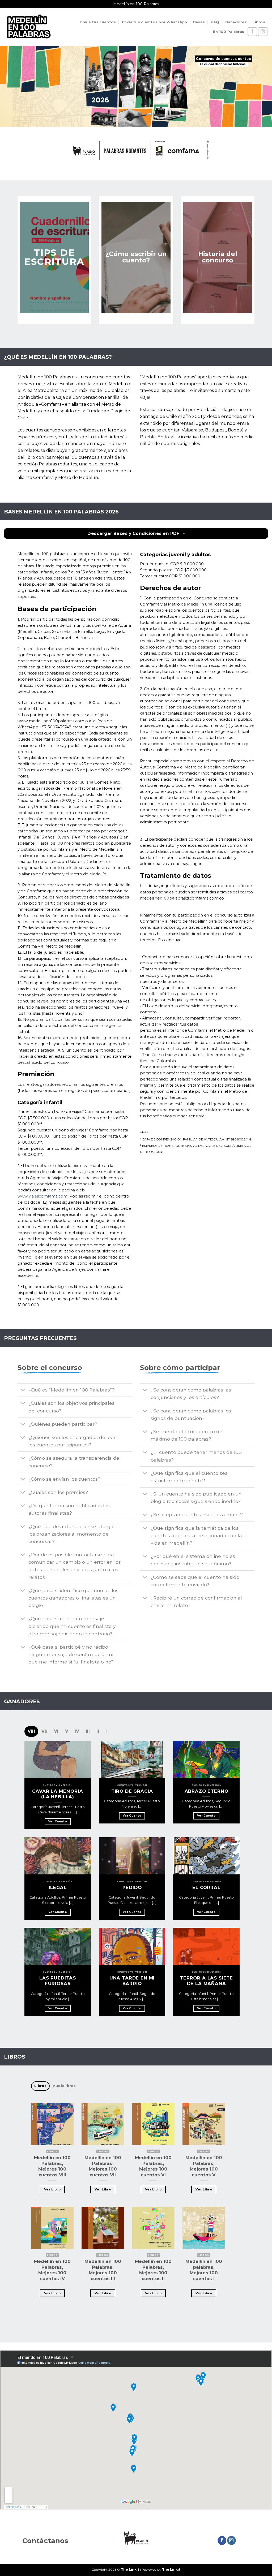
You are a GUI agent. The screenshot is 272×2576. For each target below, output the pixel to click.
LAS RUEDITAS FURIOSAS (58, 1981)
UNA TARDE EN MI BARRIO (132, 1981)
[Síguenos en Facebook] (252, 32)
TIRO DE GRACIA (132, 1791)
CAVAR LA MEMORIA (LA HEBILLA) (58, 1794)
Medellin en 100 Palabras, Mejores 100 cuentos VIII (52, 2166)
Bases (199, 22)
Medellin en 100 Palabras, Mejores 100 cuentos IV (52, 2270)
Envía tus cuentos (98, 22)
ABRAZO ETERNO (207, 1791)
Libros (259, 22)
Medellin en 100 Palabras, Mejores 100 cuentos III (103, 2270)
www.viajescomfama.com (42, 1196)
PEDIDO (132, 1887)
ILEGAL (58, 1887)
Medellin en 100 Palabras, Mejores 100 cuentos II (153, 2270)
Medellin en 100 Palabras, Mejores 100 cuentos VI (153, 2166)
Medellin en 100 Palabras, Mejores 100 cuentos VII (103, 2166)
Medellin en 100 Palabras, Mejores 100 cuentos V (204, 2166)
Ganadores (236, 22)
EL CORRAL (206, 1887)
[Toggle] (23, 1391)
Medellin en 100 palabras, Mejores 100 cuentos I (204, 2270)
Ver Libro (52, 2189)
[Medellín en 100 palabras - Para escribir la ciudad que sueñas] (28, 27)
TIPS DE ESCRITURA (54, 257)
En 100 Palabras (229, 32)
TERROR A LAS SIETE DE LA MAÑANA (206, 1981)
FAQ (215, 22)
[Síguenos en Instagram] (263, 32)
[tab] (31, 1731)
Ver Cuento (58, 1821)
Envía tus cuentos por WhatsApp (155, 22)
